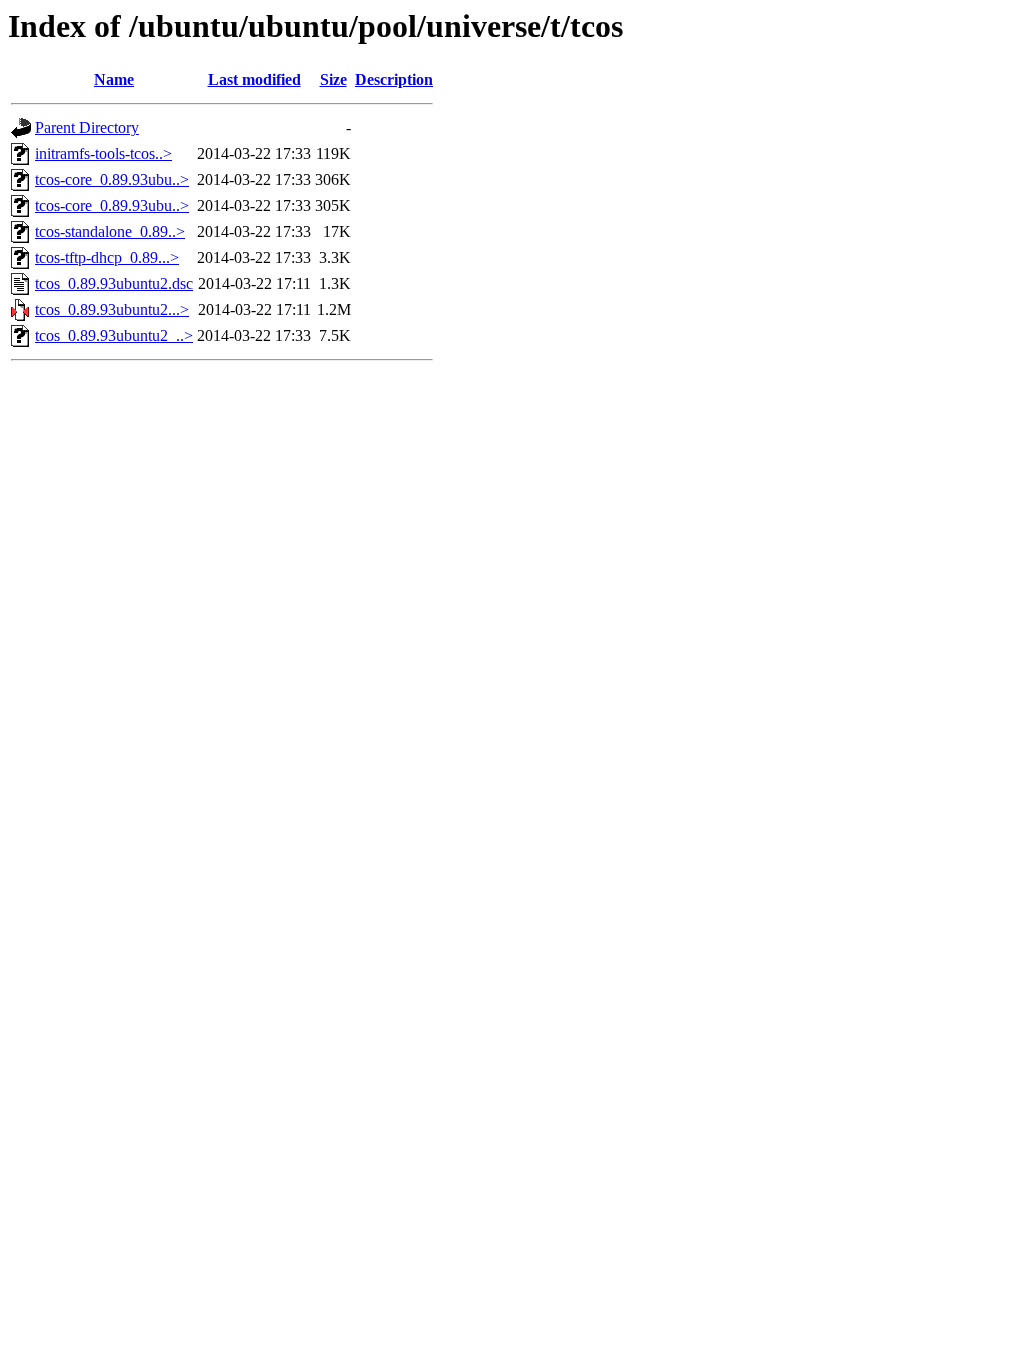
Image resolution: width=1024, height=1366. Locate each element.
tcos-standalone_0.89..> (110, 231)
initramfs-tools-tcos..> (103, 153)
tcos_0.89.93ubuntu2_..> (114, 335)
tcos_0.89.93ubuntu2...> (112, 309)
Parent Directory (87, 127)
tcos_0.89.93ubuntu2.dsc (114, 283)
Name (114, 79)
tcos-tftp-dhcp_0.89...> (107, 257)
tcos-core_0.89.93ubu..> (112, 179)
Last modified (254, 79)
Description (394, 79)
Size (333, 79)
